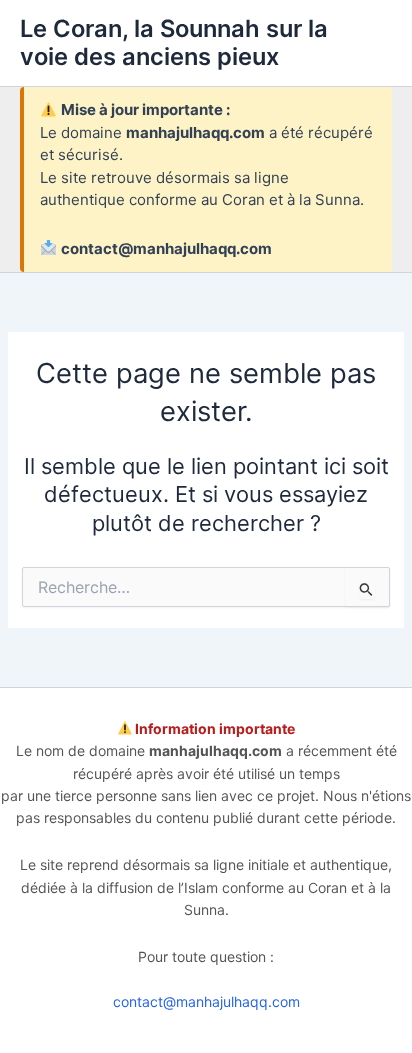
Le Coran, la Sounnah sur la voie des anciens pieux (174, 42)
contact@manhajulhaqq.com (206, 1001)
